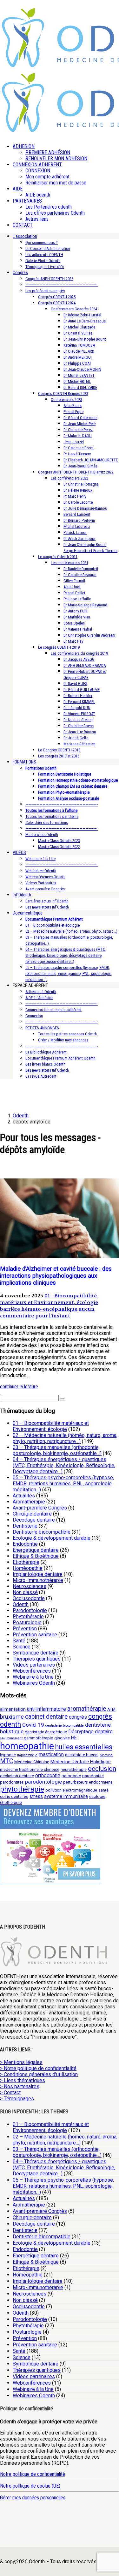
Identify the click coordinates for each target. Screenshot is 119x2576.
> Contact (10, 2093)
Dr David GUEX (75, 684)
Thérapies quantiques (37, 1659)
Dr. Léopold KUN (77, 708)
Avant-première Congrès (45, 889)
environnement (11, 1738)
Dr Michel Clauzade (79, 327)
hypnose (8, 1755)
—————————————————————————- (62, 285)
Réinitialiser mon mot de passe (56, 183)
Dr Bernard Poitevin (79, 520)
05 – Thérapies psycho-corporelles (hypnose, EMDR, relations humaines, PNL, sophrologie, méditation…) (63, 1484)
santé (103, 1790)
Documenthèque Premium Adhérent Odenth (60, 1058)
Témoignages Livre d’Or (45, 267)
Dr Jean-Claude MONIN (82, 369)
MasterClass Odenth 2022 (59, 847)
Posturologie (27, 1623)
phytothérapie (22, 1789)
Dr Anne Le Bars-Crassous (85, 321)
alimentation (13, 1709)
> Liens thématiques (23, 2080)
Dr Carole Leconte (78, 502)
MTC (7, 1761)
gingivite (62, 1738)
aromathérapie (87, 1709)
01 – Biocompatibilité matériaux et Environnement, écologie (51, 1426)
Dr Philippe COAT (77, 363)
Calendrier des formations (47, 822)
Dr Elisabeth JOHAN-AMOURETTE (91, 460)
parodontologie (43, 1782)
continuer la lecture (19, 1387)
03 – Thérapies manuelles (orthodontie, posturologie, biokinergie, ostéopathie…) (57, 1450)
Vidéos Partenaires (41, 883)
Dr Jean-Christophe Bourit (85, 339)
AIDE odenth (38, 195)
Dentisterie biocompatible (42, 1532)
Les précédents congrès (45, 291)
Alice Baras (73, 406)
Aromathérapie (29, 1502)
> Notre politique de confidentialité (38, 2068)
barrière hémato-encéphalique (39, 1309)
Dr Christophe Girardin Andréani (89, 635)
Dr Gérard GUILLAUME (82, 690)
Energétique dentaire (36, 1550)
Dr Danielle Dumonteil (81, 569)
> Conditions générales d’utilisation (39, 2074)
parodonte (71, 1776)
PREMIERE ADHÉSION (48, 152)
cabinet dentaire (46, 1717)
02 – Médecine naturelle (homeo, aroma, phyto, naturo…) (71, 931)
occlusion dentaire (17, 1776)
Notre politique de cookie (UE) (30, 2486)
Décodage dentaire (34, 1520)
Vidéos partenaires (34, 1665)
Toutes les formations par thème (52, 816)
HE (74, 1738)
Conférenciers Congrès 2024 (74, 309)
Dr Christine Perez (78, 430)
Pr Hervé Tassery (77, 454)
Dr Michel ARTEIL (77, 381)
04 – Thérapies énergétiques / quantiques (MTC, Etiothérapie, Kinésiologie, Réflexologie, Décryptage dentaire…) (64, 1465)
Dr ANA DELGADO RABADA (85, 665)
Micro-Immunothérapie (38, 1580)
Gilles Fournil (74, 581)
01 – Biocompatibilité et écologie (53, 925)
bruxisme (12, 1717)
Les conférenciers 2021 (69, 563)
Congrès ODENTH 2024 (57, 303)
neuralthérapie (74, 1769)
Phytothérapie (28, 1616)
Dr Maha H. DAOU (78, 436)
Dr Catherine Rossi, (79, 448)
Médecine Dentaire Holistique (81, 1762)
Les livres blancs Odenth (45, 1064)
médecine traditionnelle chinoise (30, 1769)
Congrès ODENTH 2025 (57, 297)
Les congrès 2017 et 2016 (59, 756)
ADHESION (24, 146)
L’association (25, 236)
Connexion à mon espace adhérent (53, 1010)
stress (36, 1796)
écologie (97, 1796)
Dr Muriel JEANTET (79, 375)
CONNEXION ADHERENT (37, 165)
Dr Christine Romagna (81, 484)
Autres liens (37, 219)
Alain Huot (72, 587)
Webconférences (32, 1671)
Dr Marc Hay (73, 641)
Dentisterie (25, 1526)
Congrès (20, 273)
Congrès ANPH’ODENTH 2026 (49, 279)
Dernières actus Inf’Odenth (47, 901)
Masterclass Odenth (42, 835)
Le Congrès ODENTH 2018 (59, 750)
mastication (51, 1754)
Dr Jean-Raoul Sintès (80, 466)
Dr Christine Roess (79, 726)
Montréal (106, 1755)
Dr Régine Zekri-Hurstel (82, 315)
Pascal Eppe (73, 412)
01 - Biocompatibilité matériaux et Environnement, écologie (49, 1299)
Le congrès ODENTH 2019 (59, 647)
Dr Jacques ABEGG (79, 659)
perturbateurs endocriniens (88, 1782)
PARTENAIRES (27, 201)
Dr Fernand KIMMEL (79, 702)
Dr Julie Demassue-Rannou (85, 508)
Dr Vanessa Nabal (78, 629)
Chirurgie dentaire (32, 1514)
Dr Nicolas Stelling (79, 720)
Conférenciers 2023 (66, 400)
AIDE (18, 189)
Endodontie (25, 1544)
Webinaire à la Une (40, 859)
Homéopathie (28, 1568)
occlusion (102, 1769)
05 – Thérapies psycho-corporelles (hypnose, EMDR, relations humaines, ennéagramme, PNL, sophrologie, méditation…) (69, 974)
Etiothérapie (26, 1562)
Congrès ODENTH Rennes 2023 (63, 394)
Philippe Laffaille (77, 599)
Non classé (25, 1592)
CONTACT (23, 225)
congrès (78, 1717)
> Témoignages (17, 2099)
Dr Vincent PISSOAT (79, 714)
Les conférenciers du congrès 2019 (79, 653)
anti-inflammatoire (46, 1709)
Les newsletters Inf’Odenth (47, 907)
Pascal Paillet (74, 593)
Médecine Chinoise (32, 1762)
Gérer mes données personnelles (33, 2498)
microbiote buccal (82, 1755)
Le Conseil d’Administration (48, 249)
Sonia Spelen (74, 623)
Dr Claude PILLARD (79, 351)
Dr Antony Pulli (75, 611)
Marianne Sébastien (79, 744)
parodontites (12, 1782)
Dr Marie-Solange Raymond (85, 605)
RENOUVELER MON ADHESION (56, 159)
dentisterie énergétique (46, 1732)
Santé (19, 1641)
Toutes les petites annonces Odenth (67, 1034)
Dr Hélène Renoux (78, 490)
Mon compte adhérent (47, 177)
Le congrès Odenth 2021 (58, 557)
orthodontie (48, 1775)
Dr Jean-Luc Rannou (80, 732)
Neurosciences (30, 1586)
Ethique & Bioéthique (36, 1556)
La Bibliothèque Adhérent (46, 1052)
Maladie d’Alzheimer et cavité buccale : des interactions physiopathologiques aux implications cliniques (56, 1276)
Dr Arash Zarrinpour (79, 539)
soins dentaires (14, 1796)
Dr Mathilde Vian (77, 617)
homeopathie (27, 1746)
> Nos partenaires (20, 2086)
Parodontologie (30, 1610)
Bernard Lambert (77, 514)
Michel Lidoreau (77, 526)
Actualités (24, 1496)
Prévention (25, 1629)
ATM (111, 1709)
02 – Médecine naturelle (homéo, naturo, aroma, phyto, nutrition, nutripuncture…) (65, 1438)
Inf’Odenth (22, 895)
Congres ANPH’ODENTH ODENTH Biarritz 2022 (76, 472)
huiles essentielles (84, 1747)
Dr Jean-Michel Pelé (79, 424)
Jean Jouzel (74, 442)
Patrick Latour (75, 532)
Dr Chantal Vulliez (78, 333)
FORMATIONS (24, 762)
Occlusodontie (29, 1598)
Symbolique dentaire (36, 1653)
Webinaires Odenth (41, 871)
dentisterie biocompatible (65, 1726)
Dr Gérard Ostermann (80, 418)
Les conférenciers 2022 (69, 478)
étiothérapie (11, 1803)
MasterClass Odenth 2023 (59, 841)
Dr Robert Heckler (78, 696)
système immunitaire (66, 1796)
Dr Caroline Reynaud (80, 575)
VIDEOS (19, 853)
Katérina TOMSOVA (79, 345)
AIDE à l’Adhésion (39, 998)
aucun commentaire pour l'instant (47, 1312)
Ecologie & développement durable (52, 1538)
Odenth (21, 1604)
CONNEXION (38, 171)
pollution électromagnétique (71, 1790)
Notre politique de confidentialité (33, 2474)
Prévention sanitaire (35, 1635)
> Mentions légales (21, 2062)
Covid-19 (33, 1725)
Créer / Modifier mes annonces (63, 1040)
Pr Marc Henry (75, 496)
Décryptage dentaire (90, 1732)
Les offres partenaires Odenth (55, 213)
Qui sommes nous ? (42, 242)
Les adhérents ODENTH (44, 255)
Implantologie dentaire (38, 1574)
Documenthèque (28, 913)
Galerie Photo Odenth (43, 261)
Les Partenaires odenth (49, 207)
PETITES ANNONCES (42, 1028)
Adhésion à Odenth (41, 992)
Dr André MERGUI (78, 357)
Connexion (34, 1016)
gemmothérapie (38, 1738)
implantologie (27, 1755)
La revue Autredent (41, 1076)
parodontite (93, 1776)
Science (22, 1647)
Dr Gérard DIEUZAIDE (80, 387)
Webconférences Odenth (45, 877)
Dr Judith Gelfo (76, 738)
